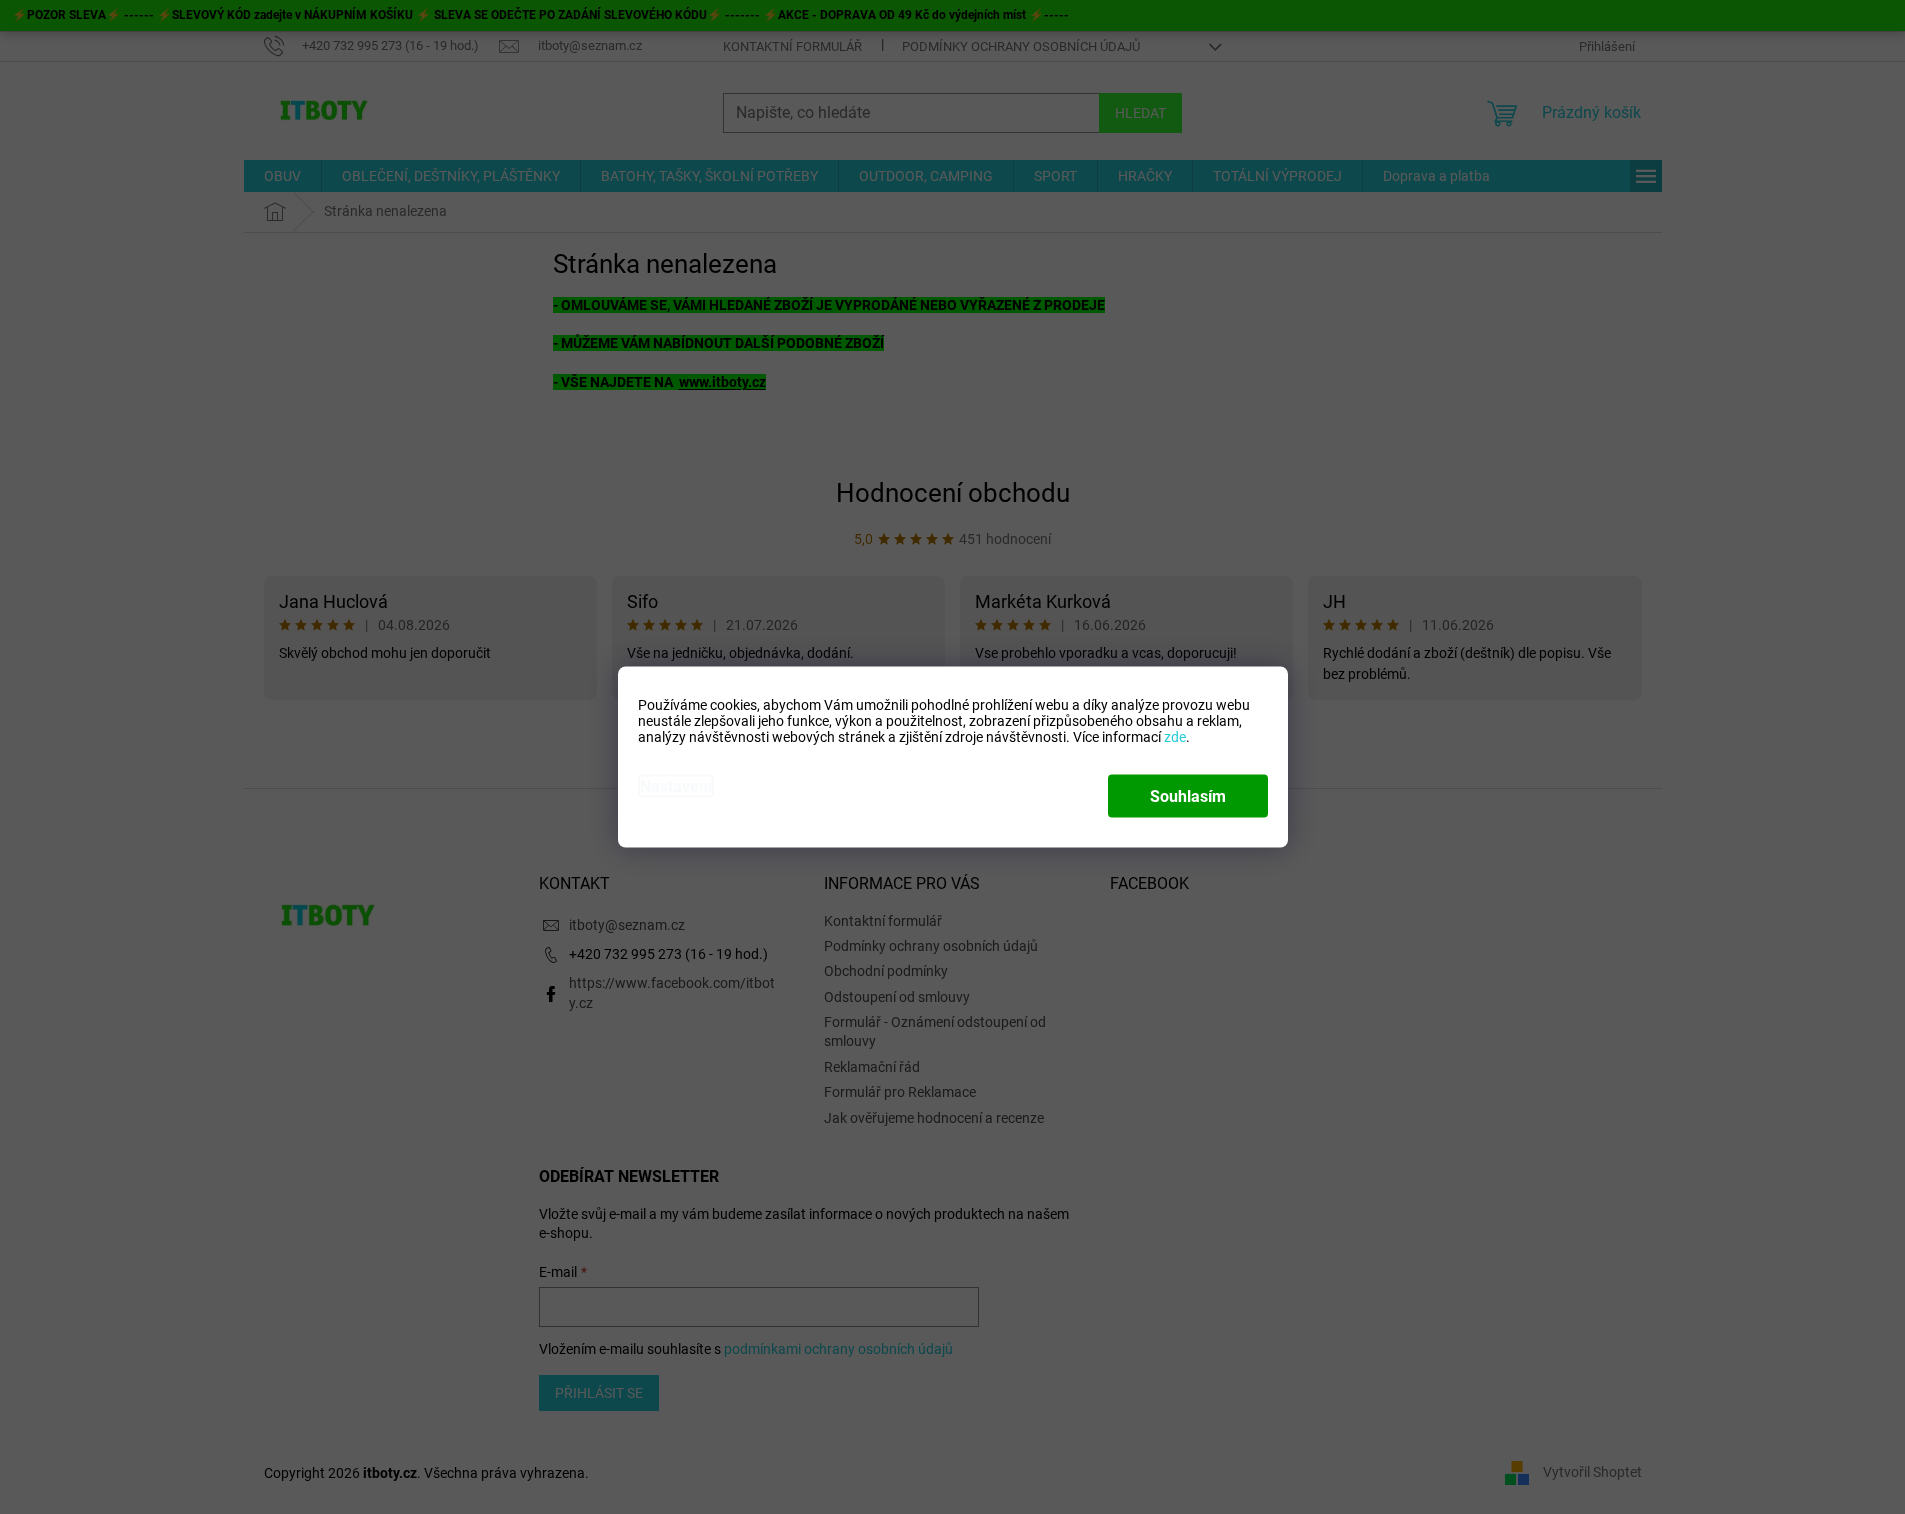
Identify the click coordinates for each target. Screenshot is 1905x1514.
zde (1175, 737)
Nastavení (676, 786)
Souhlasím (1188, 796)
